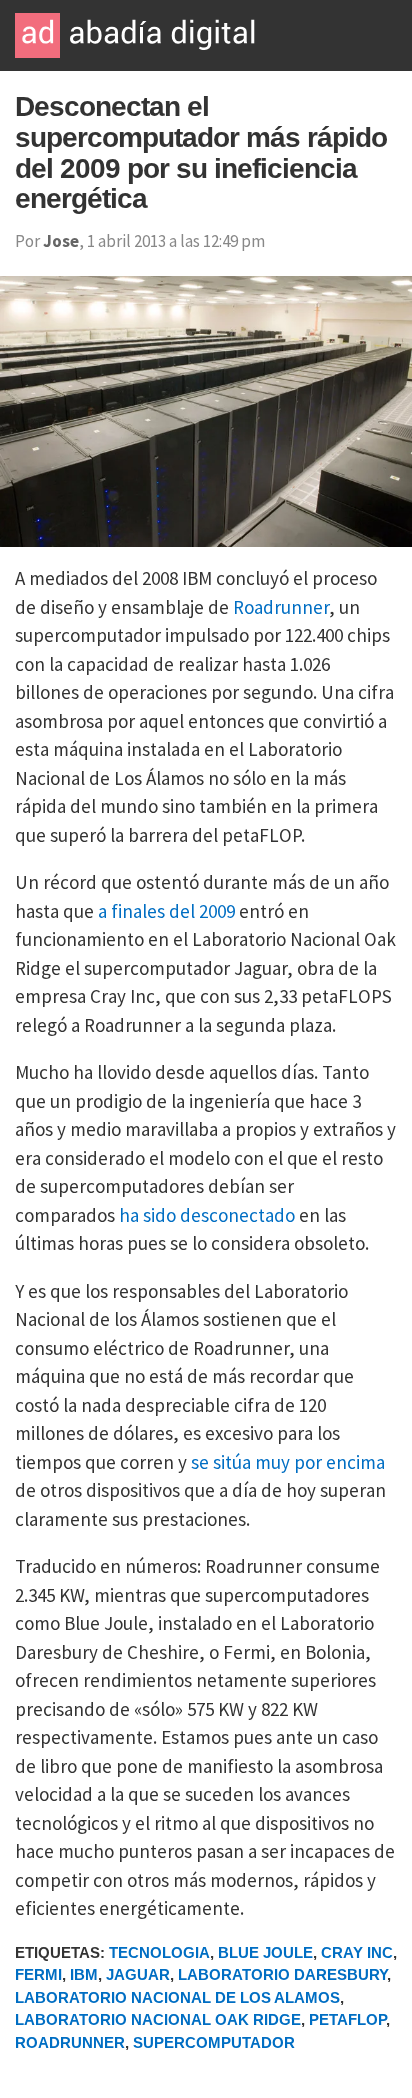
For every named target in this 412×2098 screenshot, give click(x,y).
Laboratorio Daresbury (282, 1974)
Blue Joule (265, 1952)
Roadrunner (281, 607)
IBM (84, 1974)
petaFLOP (347, 2019)
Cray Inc (357, 1952)
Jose (61, 241)
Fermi (38, 1974)
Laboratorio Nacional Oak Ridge (158, 2019)
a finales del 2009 (166, 911)
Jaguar (138, 1974)
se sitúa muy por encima (288, 1462)
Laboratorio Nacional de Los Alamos (177, 1997)
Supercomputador (214, 2042)
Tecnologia (159, 1952)
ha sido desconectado (207, 1215)
